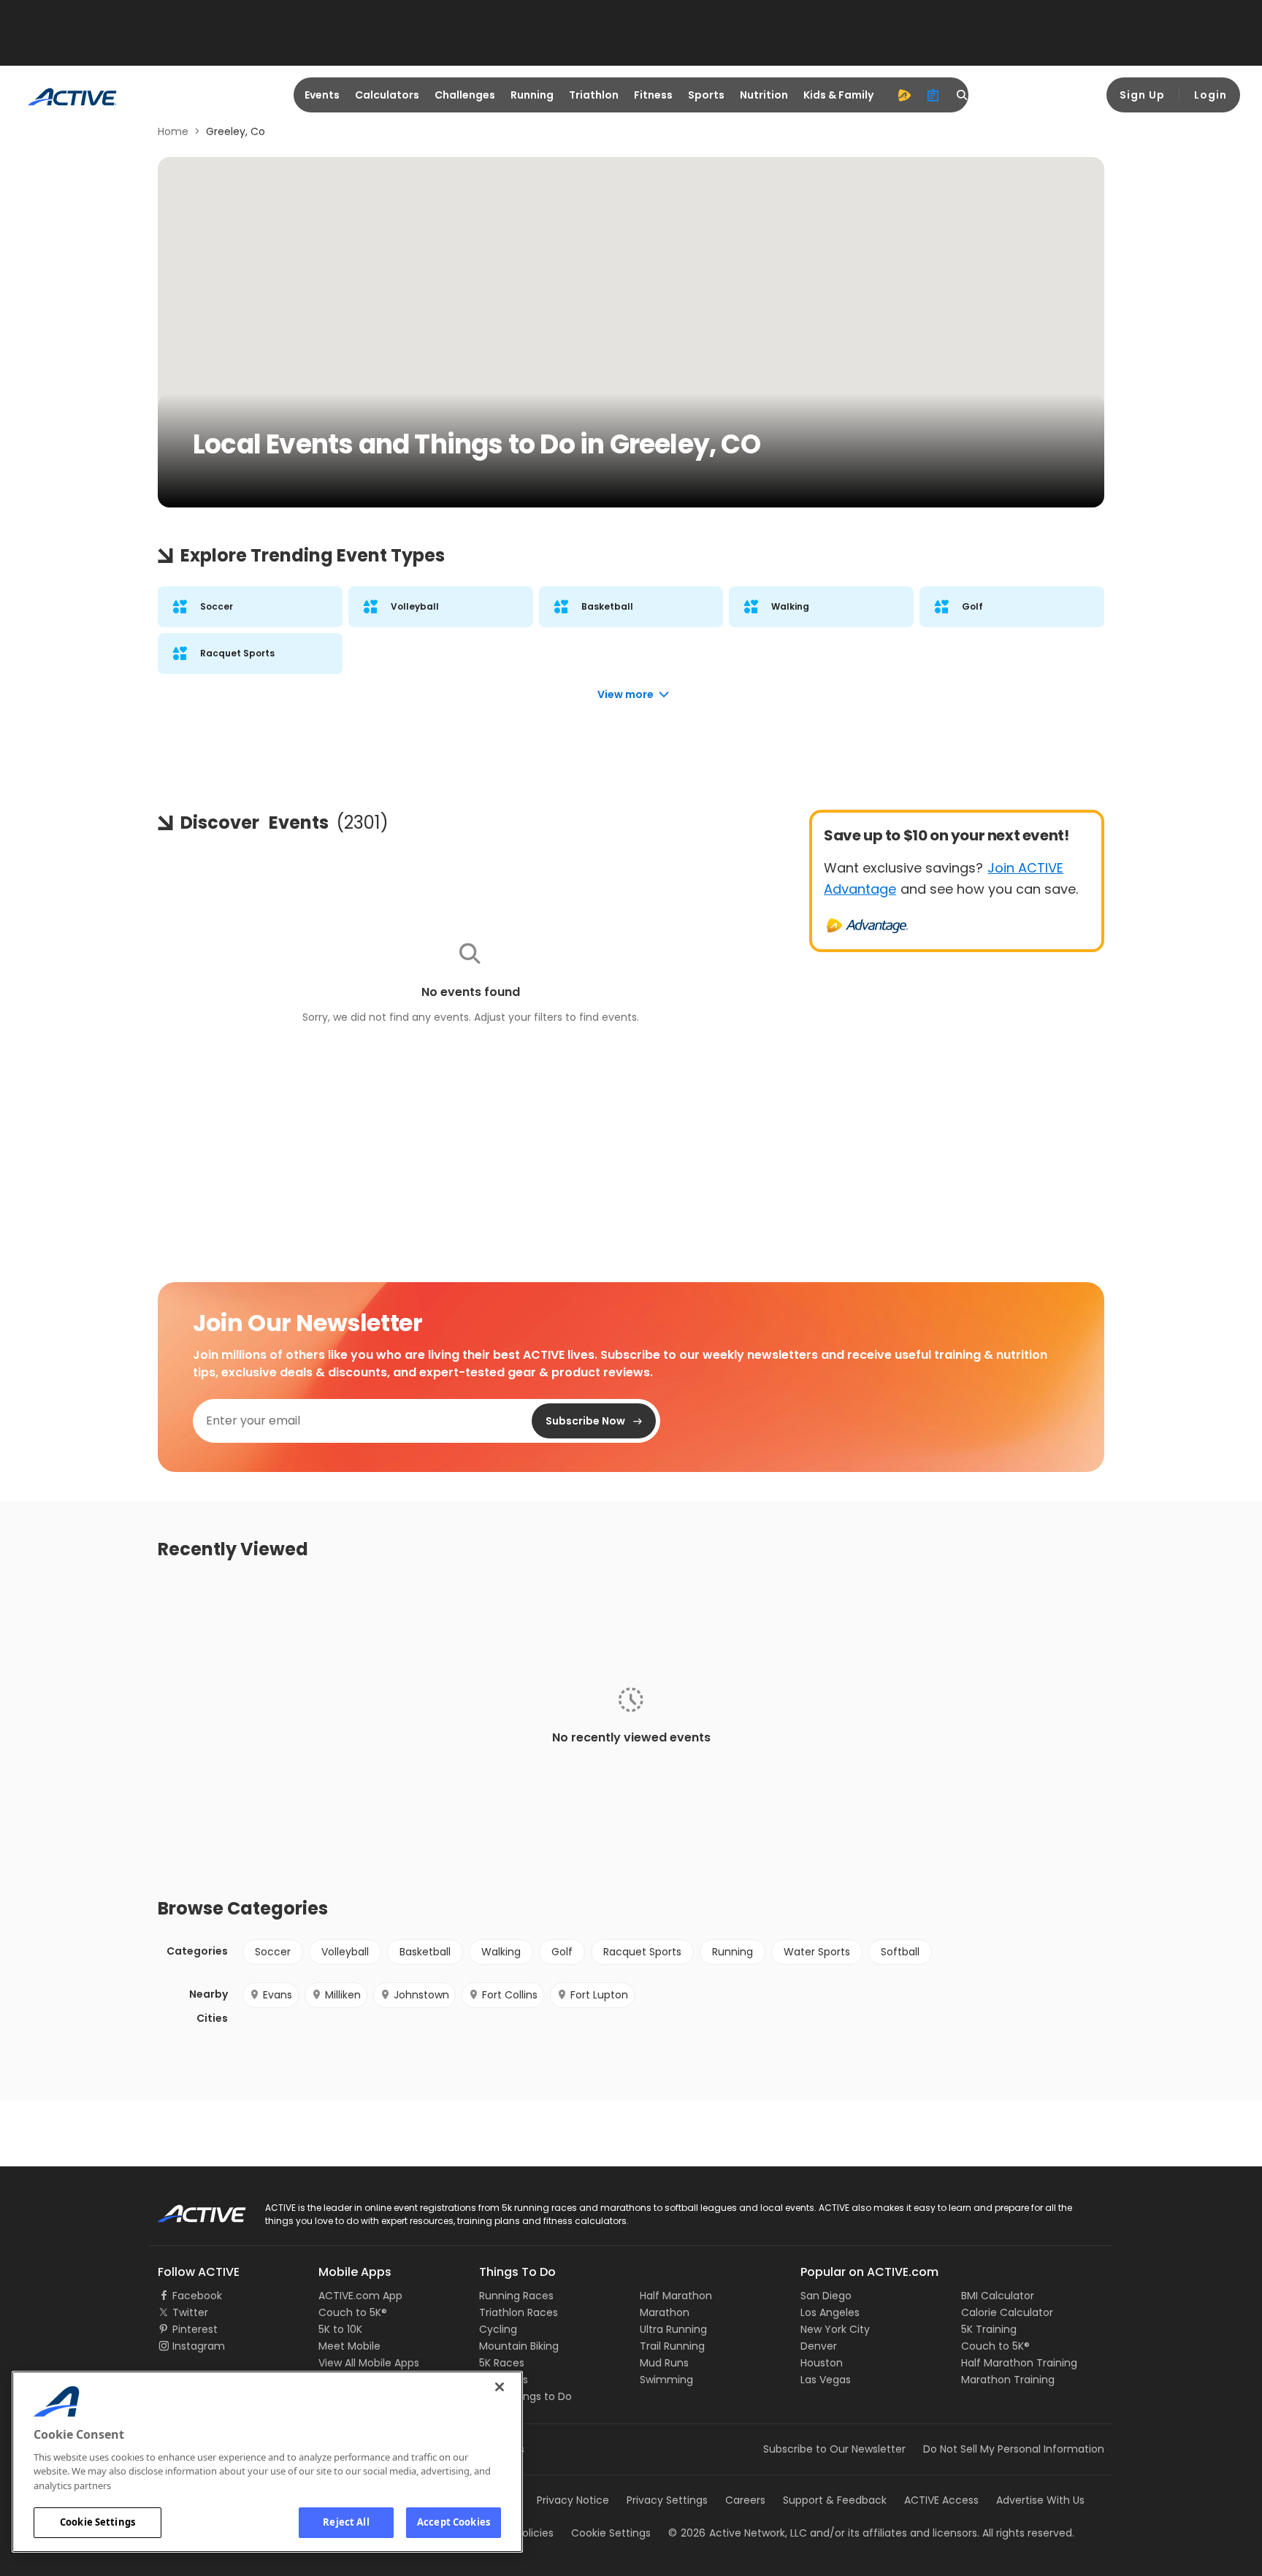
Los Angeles (830, 2312)
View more (626, 694)
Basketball (425, 1952)
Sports (706, 95)
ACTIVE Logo (189, 2209)
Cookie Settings (97, 2522)
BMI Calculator (998, 2296)
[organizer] (933, 95)
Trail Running (672, 2346)
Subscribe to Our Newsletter (834, 2449)
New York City (835, 2329)
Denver (819, 2346)
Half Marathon (676, 2296)
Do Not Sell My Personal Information (1014, 2449)
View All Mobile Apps (369, 2363)
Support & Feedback (835, 2500)
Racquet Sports (642, 1952)
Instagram (199, 2346)
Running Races (516, 2296)
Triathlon (594, 95)
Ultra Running (673, 2329)
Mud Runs (664, 2363)
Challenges (465, 95)
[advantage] (904, 95)
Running (532, 95)
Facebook (197, 2296)
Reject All (346, 2522)
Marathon (665, 2312)
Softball (900, 1952)
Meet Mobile (349, 2346)
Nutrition (764, 95)
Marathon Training (1008, 2380)
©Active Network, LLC (738, 2533)
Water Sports (817, 1952)
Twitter (190, 2312)
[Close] (500, 2387)
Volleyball (345, 1952)
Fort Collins (510, 1995)
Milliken (343, 1995)
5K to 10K (340, 2329)
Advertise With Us (1040, 2500)
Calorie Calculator (1007, 2312)
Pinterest (195, 2329)
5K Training (989, 2329)
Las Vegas (826, 2380)
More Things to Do (525, 2396)
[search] (963, 95)
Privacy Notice (573, 2500)
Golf (562, 1952)
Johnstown (421, 1995)
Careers (745, 2500)
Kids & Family (838, 95)
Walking (501, 1952)
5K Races (502, 2363)
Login (1211, 95)
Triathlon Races (519, 2312)
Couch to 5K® (353, 2312)
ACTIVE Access (941, 2500)
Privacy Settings (667, 2500)
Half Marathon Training (1019, 2363)
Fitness (653, 95)
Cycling (498, 2329)
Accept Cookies (454, 2522)
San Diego (826, 2296)
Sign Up (1142, 95)
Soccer (273, 1952)
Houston (822, 2363)
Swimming (666, 2380)
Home (173, 131)
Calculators (387, 95)
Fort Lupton (599, 1995)
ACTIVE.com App (360, 2296)
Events (322, 95)
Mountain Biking (519, 2346)
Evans (278, 1995)
